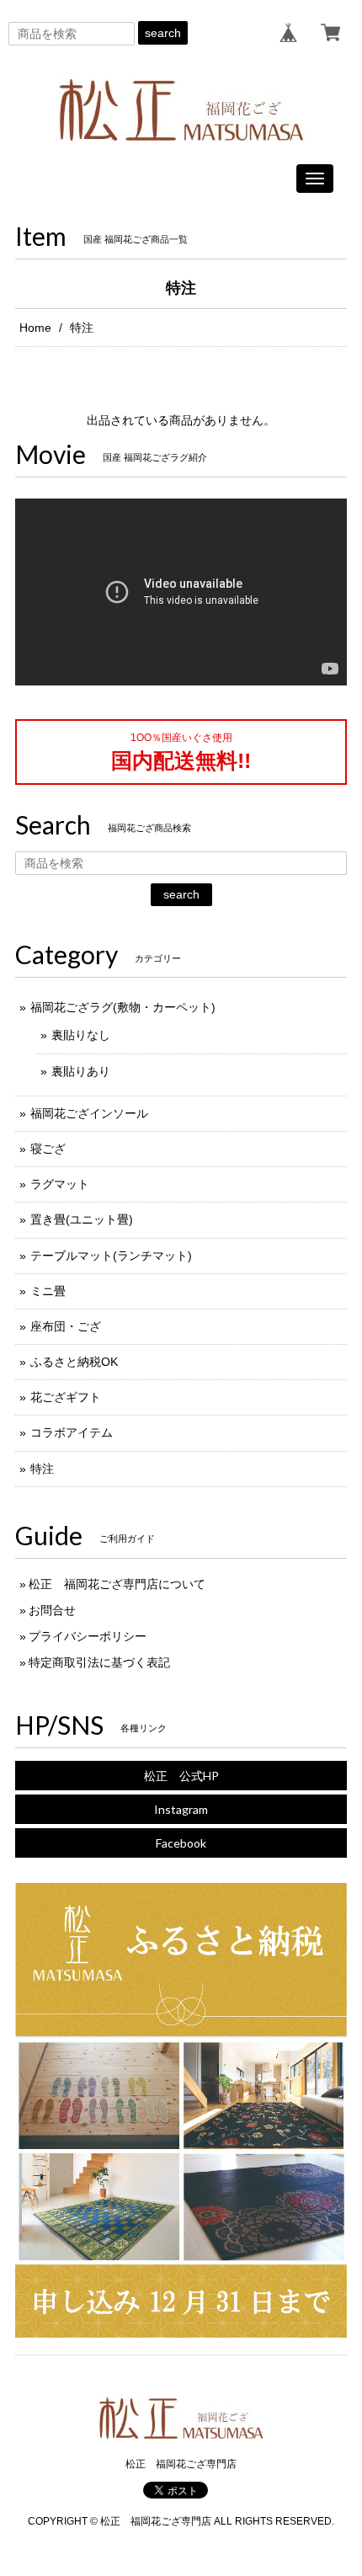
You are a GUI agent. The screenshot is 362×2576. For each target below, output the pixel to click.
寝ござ (48, 1149)
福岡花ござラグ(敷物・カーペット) (123, 1007)
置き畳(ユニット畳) (82, 1219)
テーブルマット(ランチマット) (111, 1256)
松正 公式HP (181, 1776)
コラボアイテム (72, 1432)
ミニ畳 (48, 1291)
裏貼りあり (81, 1071)
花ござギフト (66, 1397)
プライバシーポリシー (88, 1636)
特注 (42, 1469)
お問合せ (52, 1610)
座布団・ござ (66, 1326)
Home (35, 328)
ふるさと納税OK (74, 1362)
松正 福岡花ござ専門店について (117, 1584)
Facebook (181, 1843)
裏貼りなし (81, 1035)
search (163, 33)
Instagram (181, 1809)
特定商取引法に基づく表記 (99, 1662)
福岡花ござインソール (89, 1113)
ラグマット (60, 1184)
